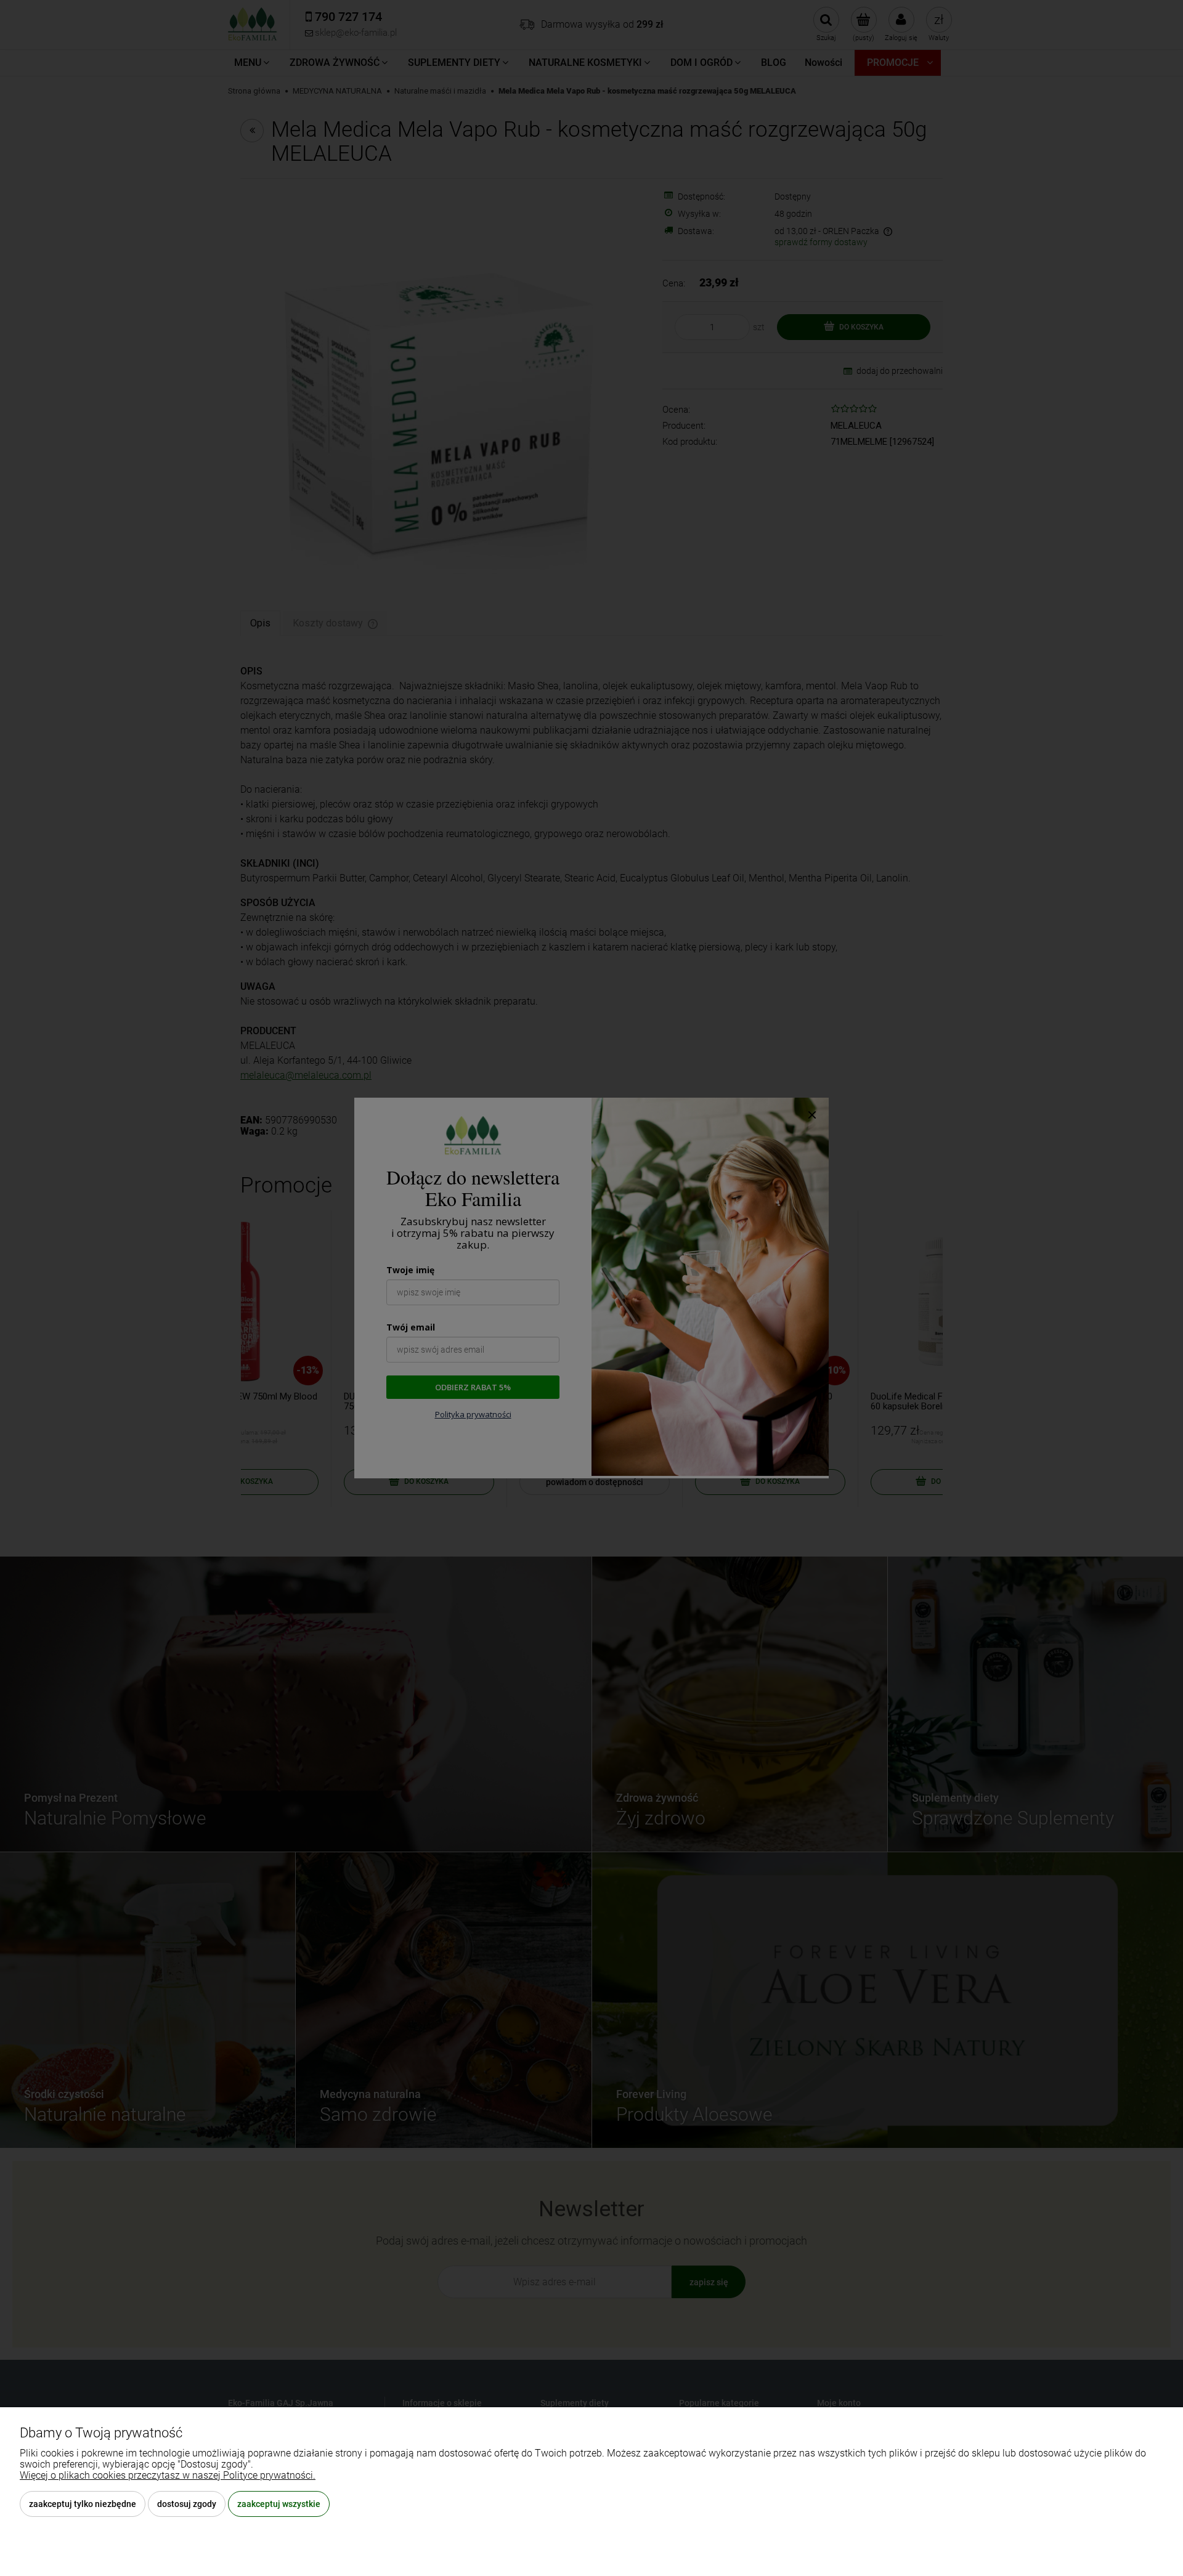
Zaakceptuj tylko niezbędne (83, 2504)
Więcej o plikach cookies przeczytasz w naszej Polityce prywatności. (168, 2475)
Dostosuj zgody (187, 2504)
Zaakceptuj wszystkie (279, 2504)
